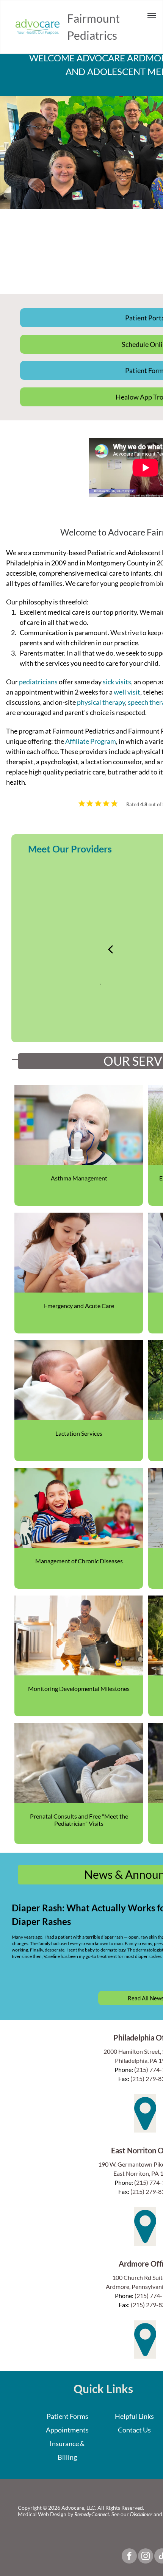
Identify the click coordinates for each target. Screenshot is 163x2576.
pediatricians (38, 682)
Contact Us (134, 2430)
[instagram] (146, 2557)
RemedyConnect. (92, 2514)
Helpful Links (134, 2416)
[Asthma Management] (79, 1125)
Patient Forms (67, 2416)
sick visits (117, 682)
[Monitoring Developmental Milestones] (79, 1635)
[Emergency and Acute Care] (79, 1253)
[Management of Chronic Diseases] (79, 1508)
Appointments (67, 2430)
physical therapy (101, 702)
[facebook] (129, 2557)
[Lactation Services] (79, 1380)
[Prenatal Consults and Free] (79, 1763)
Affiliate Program (91, 741)
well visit (127, 692)
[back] (110, 948)
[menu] (152, 16)
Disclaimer (141, 2514)
